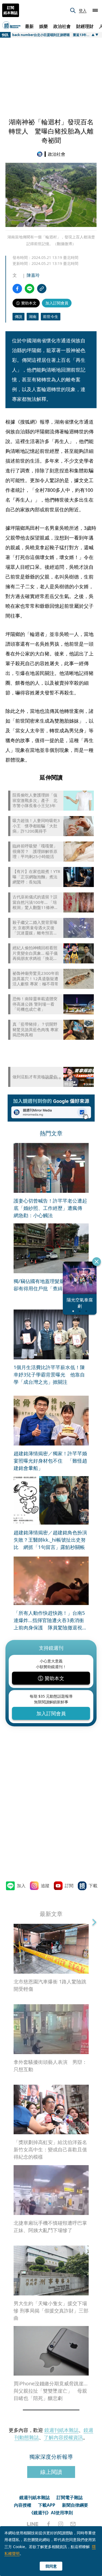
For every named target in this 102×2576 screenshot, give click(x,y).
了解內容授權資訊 (63, 2437)
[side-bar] (95, 10)
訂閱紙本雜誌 (11, 10)
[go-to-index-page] (41, 154)
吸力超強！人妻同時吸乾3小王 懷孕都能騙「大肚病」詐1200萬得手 (36, 826)
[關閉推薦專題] (97, 1262)
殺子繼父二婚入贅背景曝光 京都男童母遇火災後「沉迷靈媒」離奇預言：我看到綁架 (35, 928)
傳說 (18, 316)
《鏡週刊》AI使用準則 (51, 2513)
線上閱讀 (51, 2472)
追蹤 (45, 1886)
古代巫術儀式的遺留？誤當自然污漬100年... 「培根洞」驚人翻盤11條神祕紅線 (35, 902)
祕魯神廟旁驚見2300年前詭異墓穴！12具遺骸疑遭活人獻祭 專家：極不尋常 (36, 979)
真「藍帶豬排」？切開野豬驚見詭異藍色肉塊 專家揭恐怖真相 (35, 1029)
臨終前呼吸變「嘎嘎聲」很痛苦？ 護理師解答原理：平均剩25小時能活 (35, 851)
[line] (33, 2524)
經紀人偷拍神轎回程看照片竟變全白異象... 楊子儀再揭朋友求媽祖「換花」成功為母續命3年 (35, 953)
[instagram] (61, 2524)
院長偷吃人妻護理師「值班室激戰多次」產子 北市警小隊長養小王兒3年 (35, 800)
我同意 (51, 2566)
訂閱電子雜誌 (70, 2497)
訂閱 (69, 1886)
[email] (73, 2524)
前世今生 (51, 316)
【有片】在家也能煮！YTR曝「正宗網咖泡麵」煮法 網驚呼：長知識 (36, 877)
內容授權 (23, 2505)
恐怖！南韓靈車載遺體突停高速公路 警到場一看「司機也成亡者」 (35, 1004)
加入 (21, 1886)
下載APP (47, 2505)
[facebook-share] (17, 289)
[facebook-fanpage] (48, 2524)
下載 (93, 1886)
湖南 (33, 316)
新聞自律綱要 (75, 2505)
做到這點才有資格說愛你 (35, 1077)
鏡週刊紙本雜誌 (61, 2430)
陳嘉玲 (33, 275)
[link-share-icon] (42, 289)
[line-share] (30, 289)
